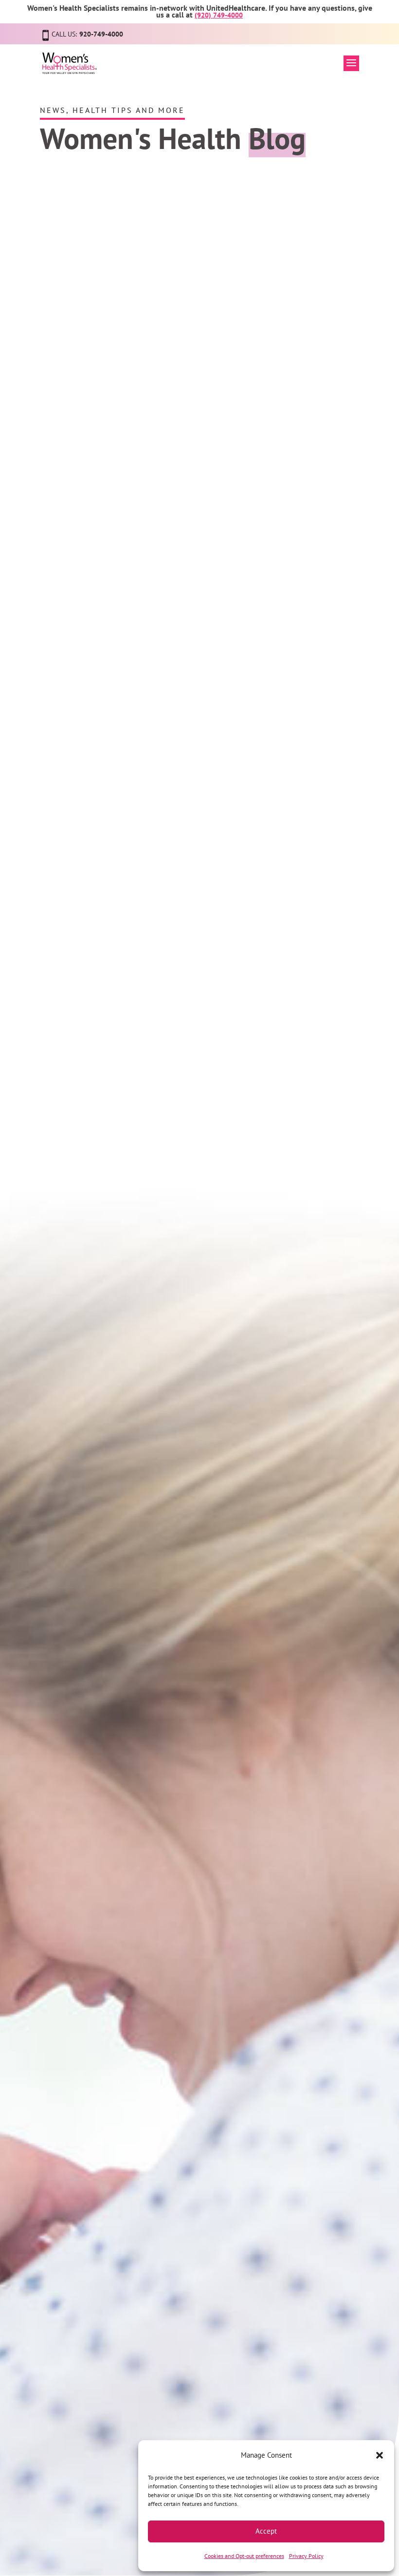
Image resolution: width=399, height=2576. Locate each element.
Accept (266, 2531)
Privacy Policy (306, 2556)
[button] (380, 2455)
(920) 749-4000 (219, 15)
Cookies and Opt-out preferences (244, 2556)
